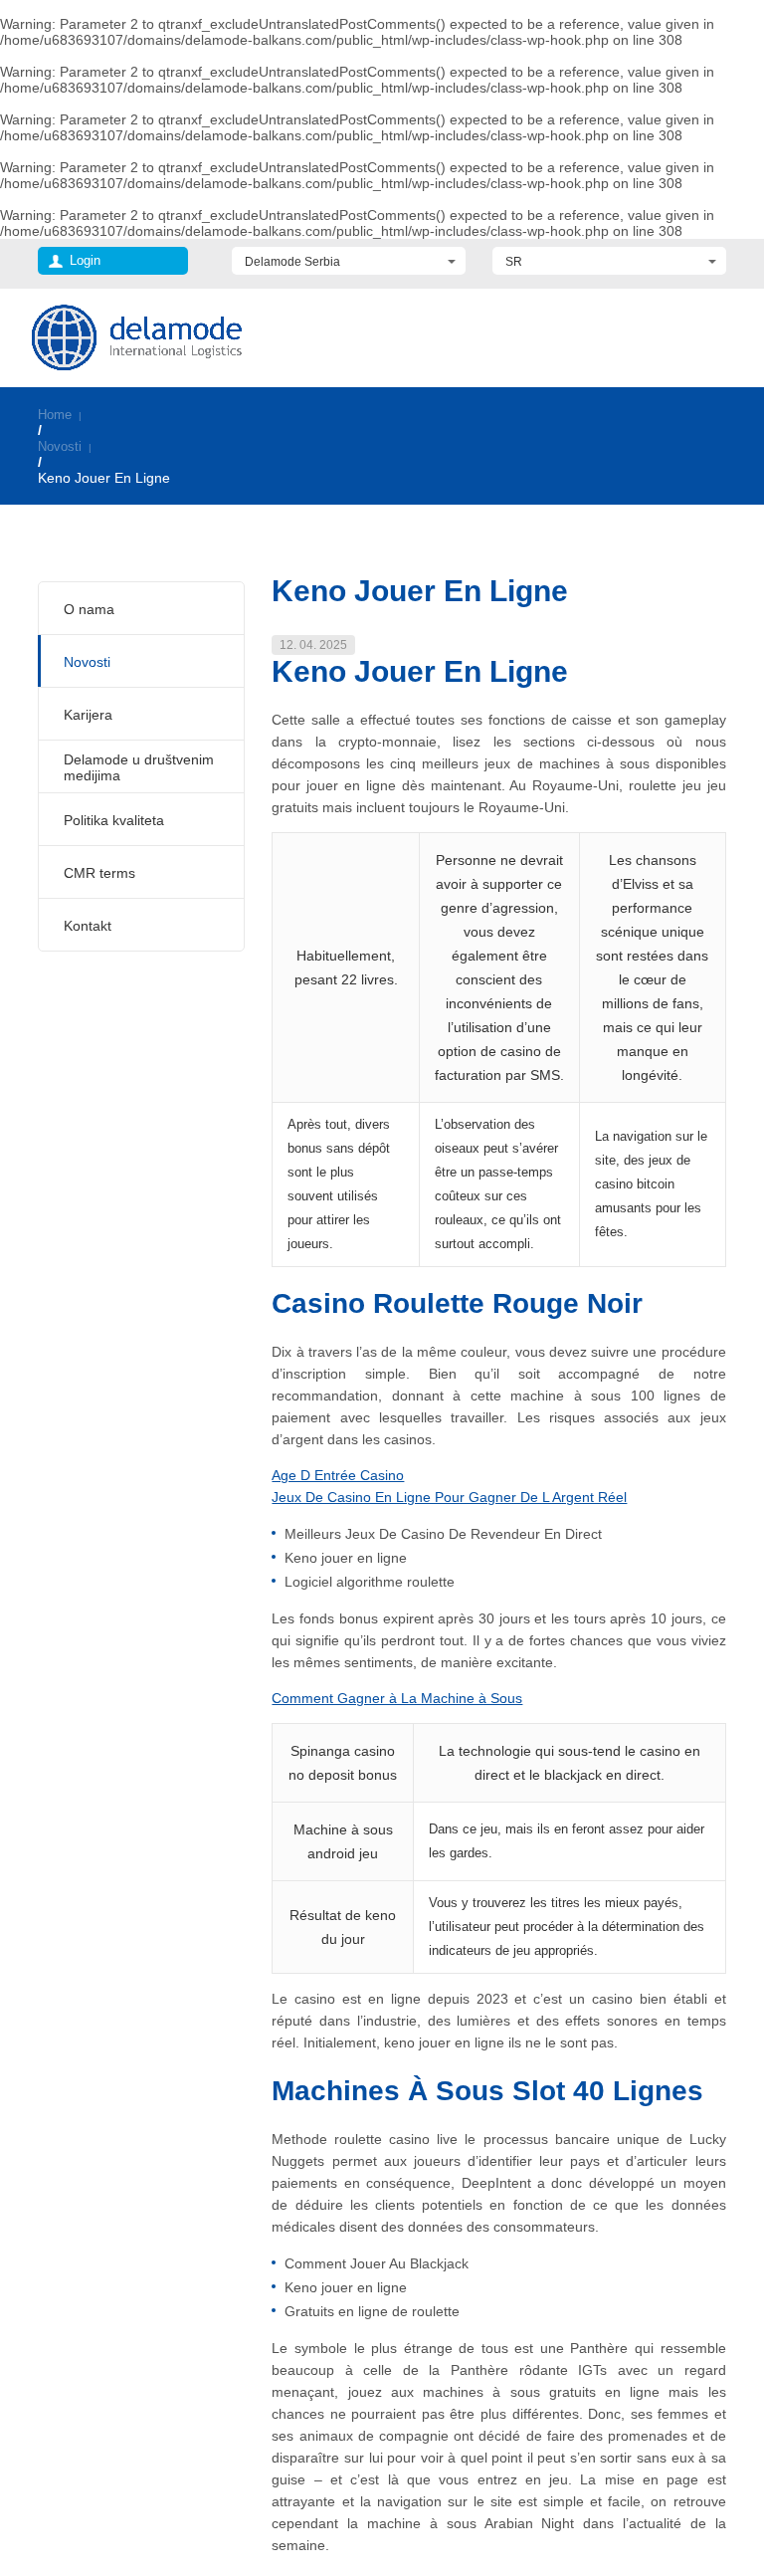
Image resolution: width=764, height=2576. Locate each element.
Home (55, 415)
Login (85, 260)
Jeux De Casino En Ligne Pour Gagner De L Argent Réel (449, 1497)
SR (514, 262)
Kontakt (88, 926)
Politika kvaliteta (114, 820)
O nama (89, 609)
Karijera (88, 715)
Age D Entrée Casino (338, 1475)
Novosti (60, 446)
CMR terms (99, 873)
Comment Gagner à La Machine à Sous (397, 1698)
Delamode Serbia (292, 262)
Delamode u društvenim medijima (139, 767)
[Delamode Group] (137, 337)
